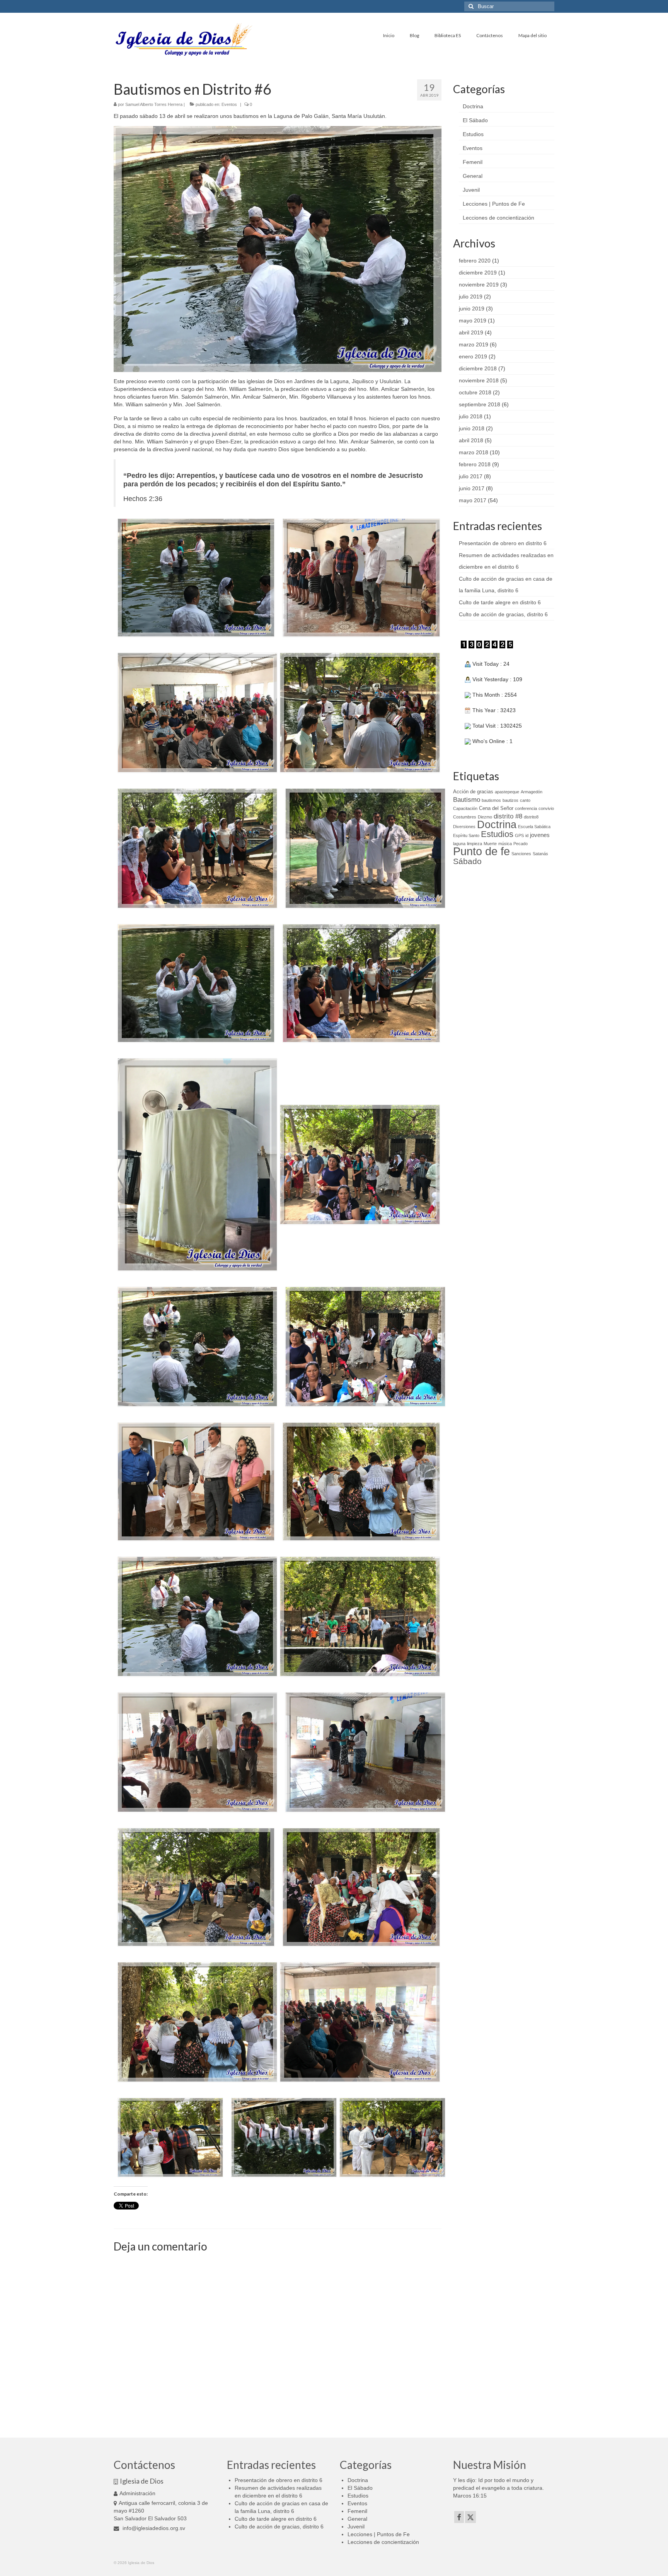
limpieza (475, 844)
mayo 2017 (473, 500)
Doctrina (473, 106)
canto (525, 800)
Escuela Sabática (534, 827)
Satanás (540, 854)
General (473, 176)
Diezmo (485, 817)
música (505, 844)
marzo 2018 (474, 452)
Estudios (473, 134)
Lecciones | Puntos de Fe (494, 204)
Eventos (229, 104)
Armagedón (532, 792)
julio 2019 (471, 297)
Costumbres (465, 817)
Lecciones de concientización (498, 218)
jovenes (540, 835)
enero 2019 (473, 356)
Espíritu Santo (466, 835)
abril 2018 (471, 440)
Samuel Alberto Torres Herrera (154, 104)
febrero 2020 (475, 261)
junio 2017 (472, 488)
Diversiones (464, 827)
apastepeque (507, 792)
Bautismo (467, 800)
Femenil (473, 162)
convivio (546, 808)
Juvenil (471, 190)
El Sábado (475, 120)
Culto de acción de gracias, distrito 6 (503, 614)
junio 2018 (472, 428)
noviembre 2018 (479, 380)
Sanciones (521, 854)
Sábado (467, 861)
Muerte (490, 844)
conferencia (526, 808)
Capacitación (465, 808)
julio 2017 (471, 476)
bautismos (491, 800)
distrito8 (531, 817)
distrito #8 (508, 816)
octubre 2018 (475, 392)
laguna (459, 844)
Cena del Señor (496, 808)
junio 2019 (472, 309)
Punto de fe (481, 851)
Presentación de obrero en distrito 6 (503, 543)
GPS (519, 835)
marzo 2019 (474, 344)
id (527, 835)
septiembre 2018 (480, 404)
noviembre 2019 (479, 285)
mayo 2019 (473, 321)
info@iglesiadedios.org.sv (153, 2528)
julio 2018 (471, 416)
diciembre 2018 (478, 368)
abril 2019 (471, 332)
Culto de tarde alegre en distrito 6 (500, 602)
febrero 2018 (475, 464)
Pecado (521, 844)
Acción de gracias (473, 792)
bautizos (510, 800)
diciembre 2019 (478, 273)
